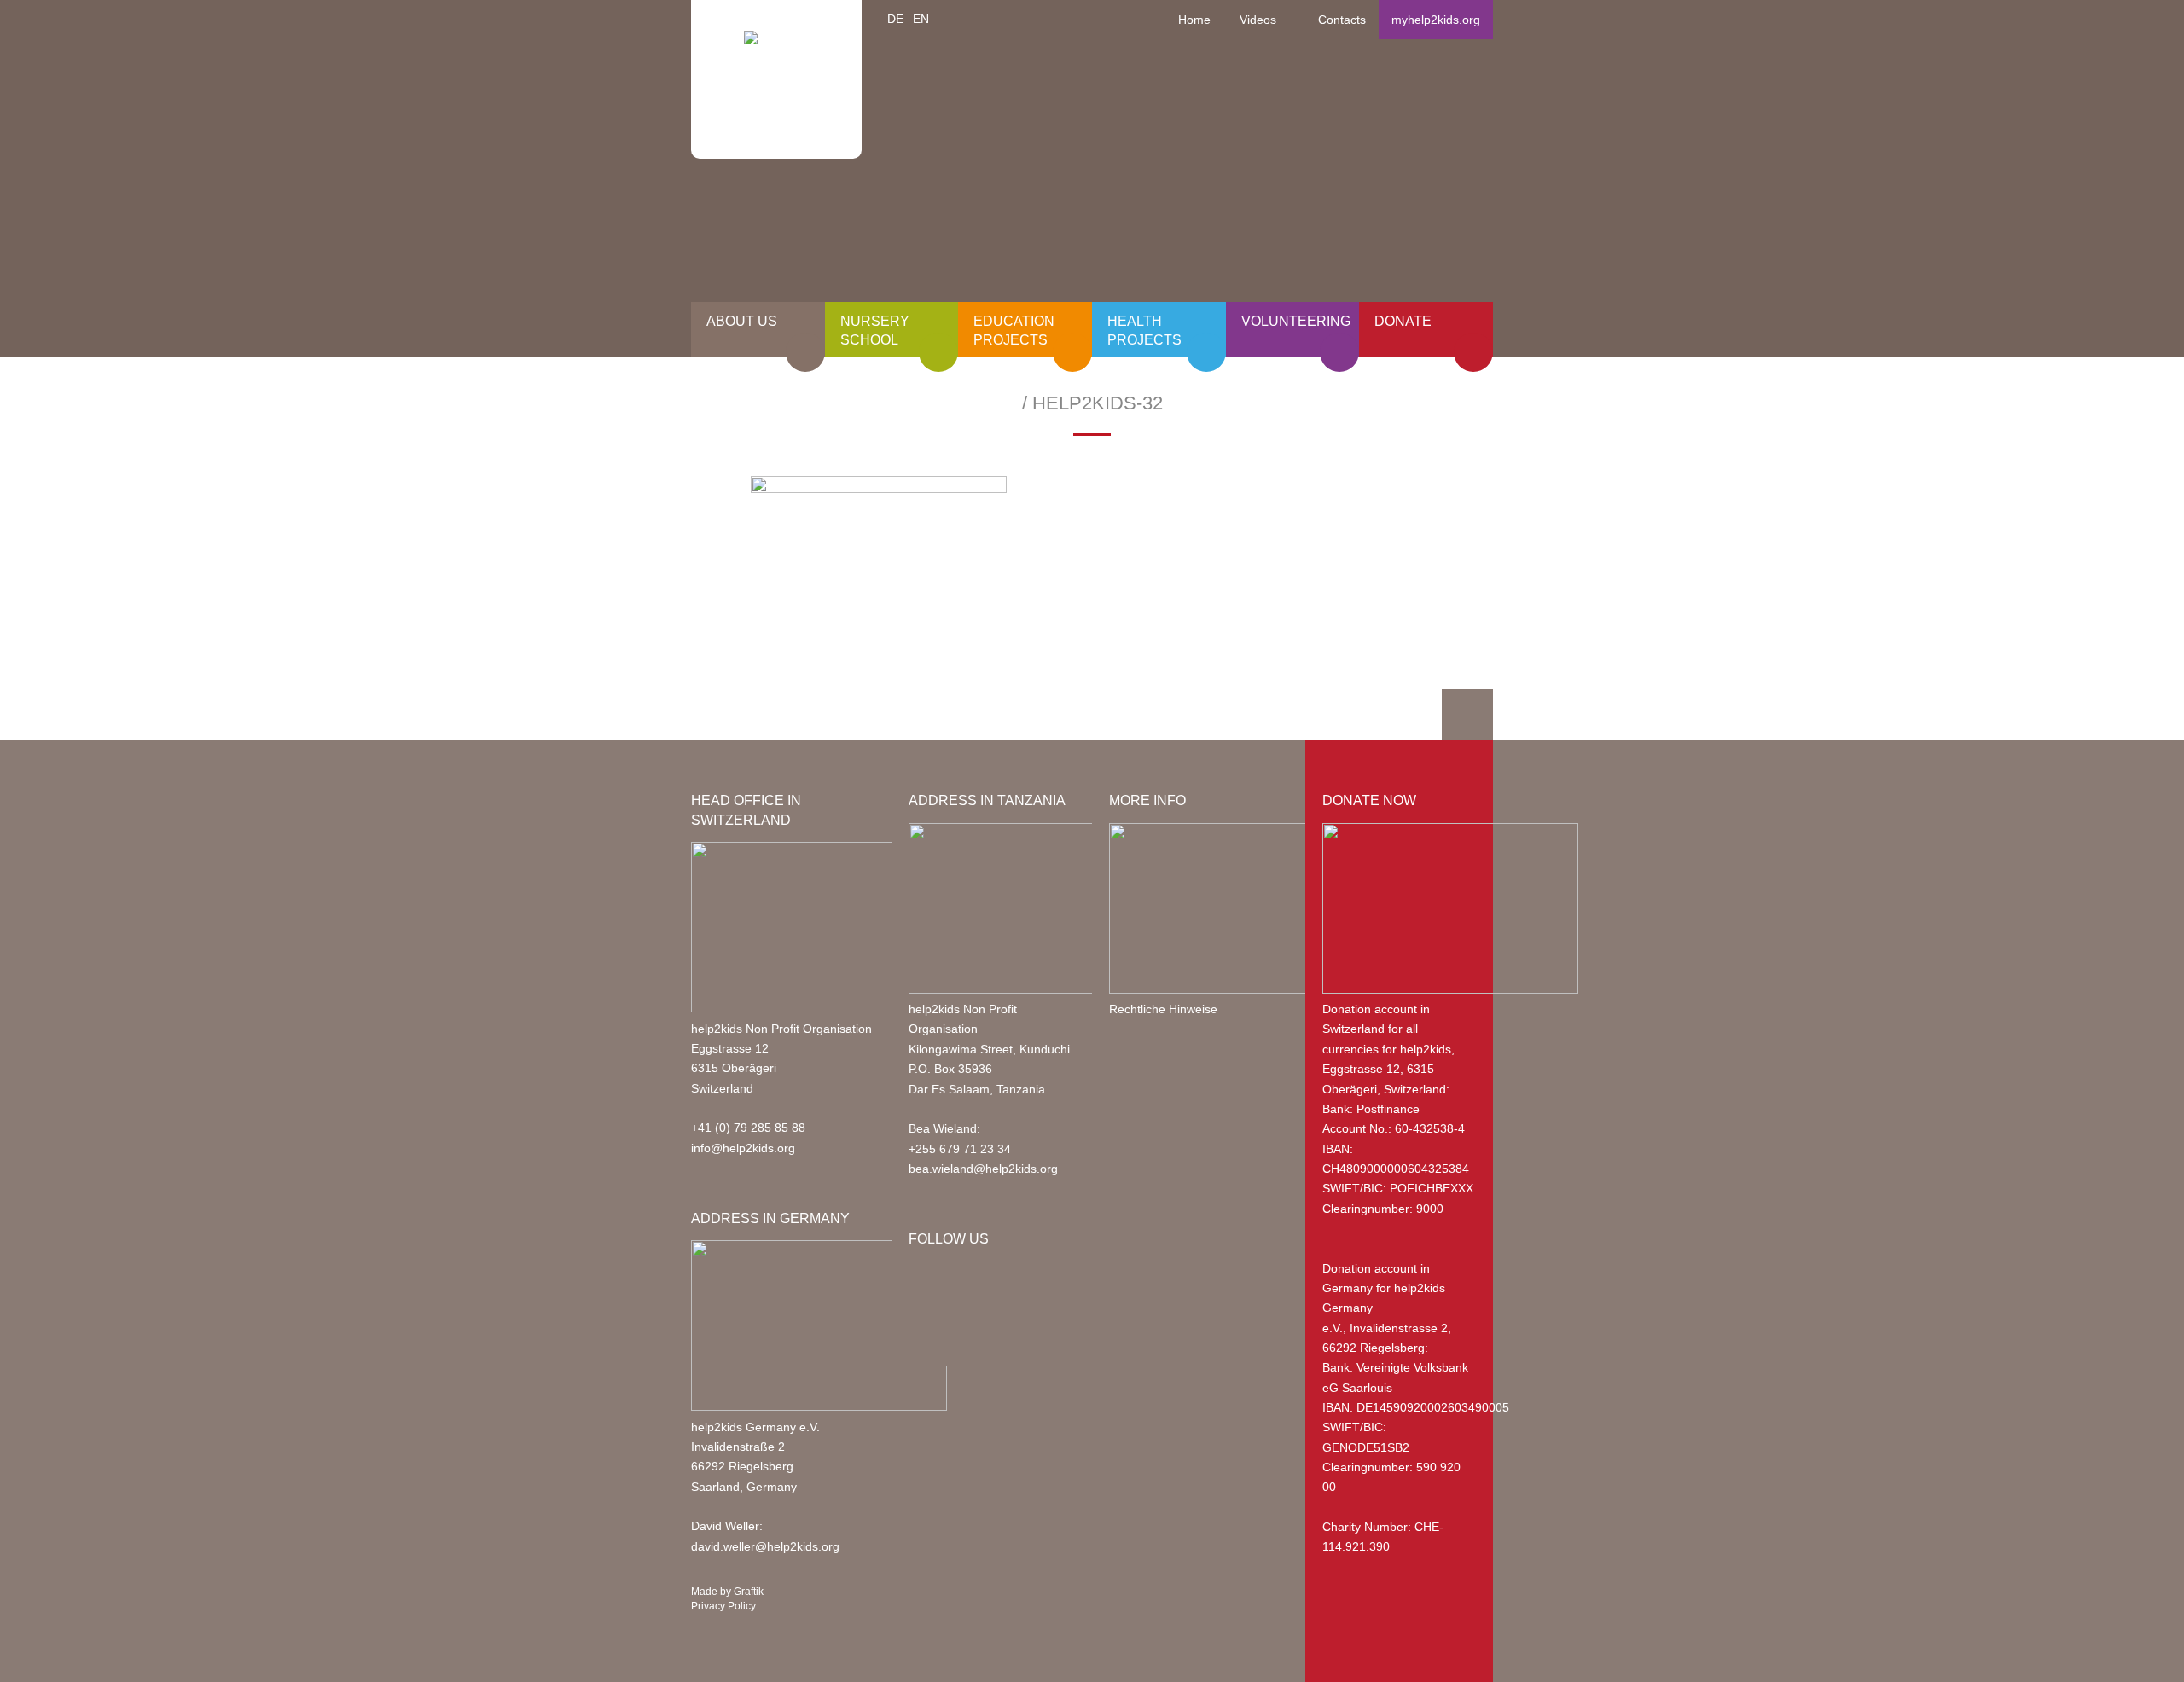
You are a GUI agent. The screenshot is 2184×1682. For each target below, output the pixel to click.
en (921, 19)
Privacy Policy (723, 1606)
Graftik (749, 1592)
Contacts (1342, 20)
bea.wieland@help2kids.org (983, 1169)
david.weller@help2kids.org (765, 1546)
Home (1194, 20)
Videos (1258, 20)
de (895, 19)
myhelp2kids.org (1436, 20)
